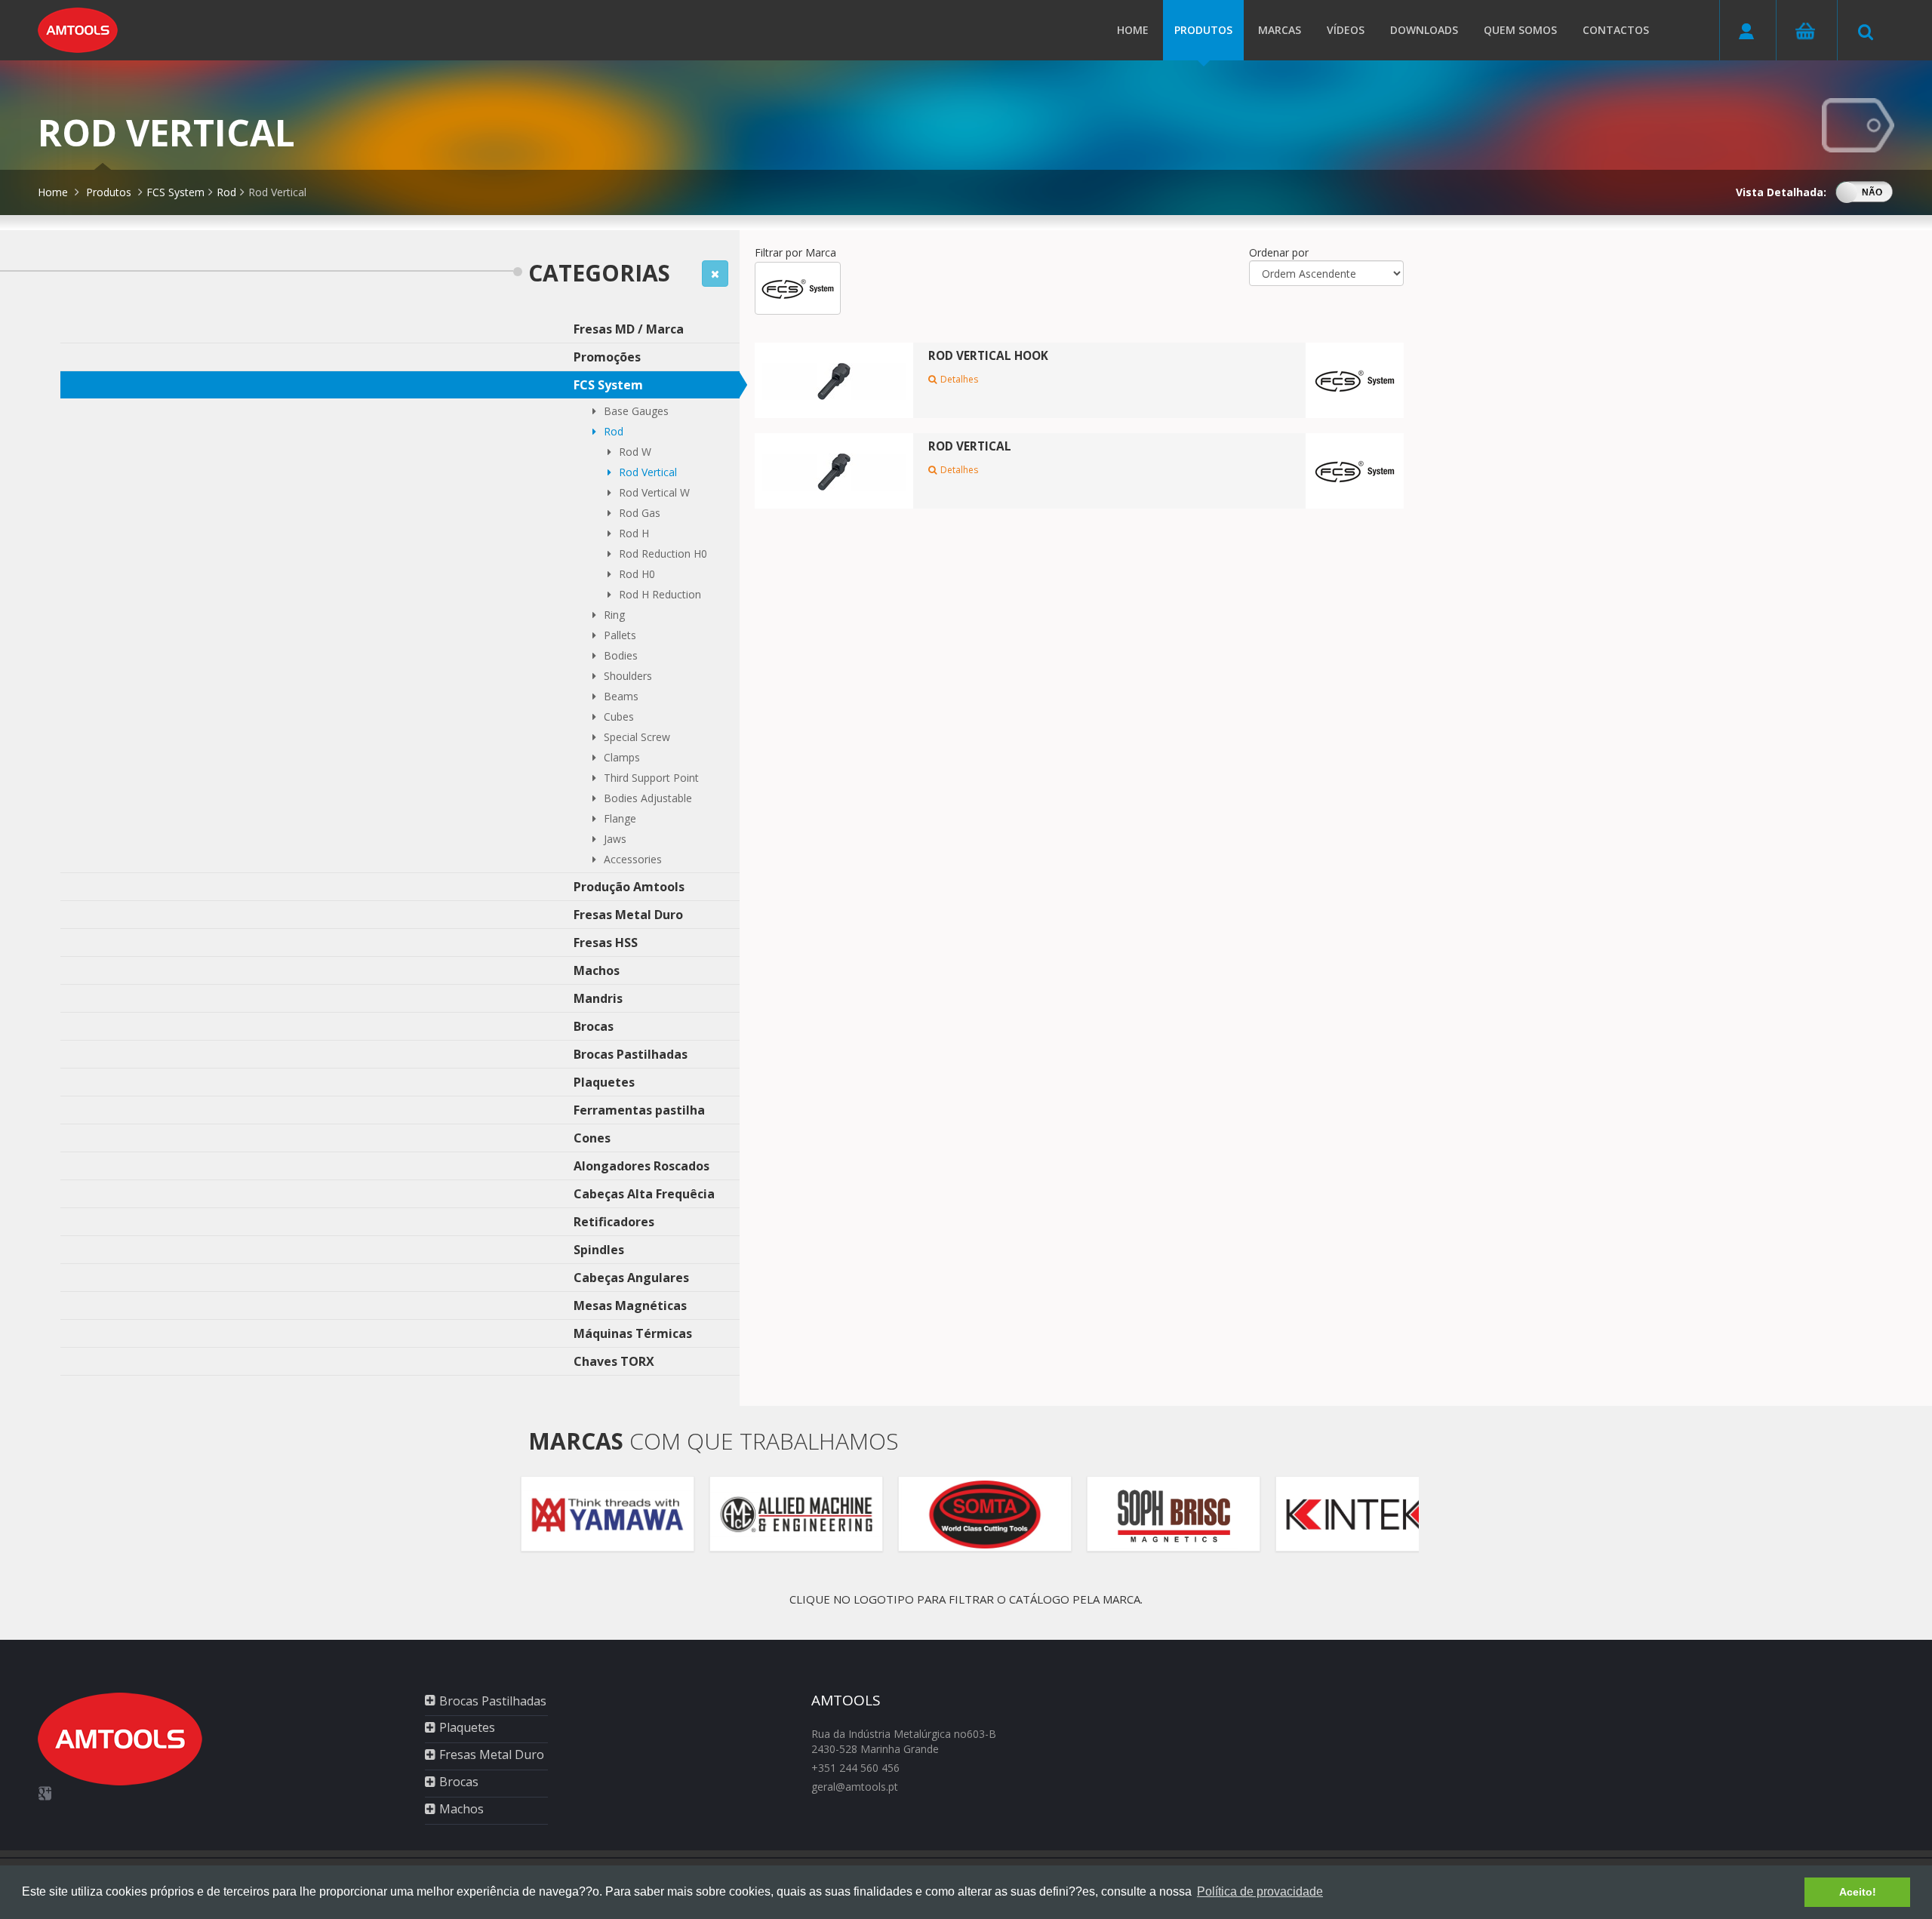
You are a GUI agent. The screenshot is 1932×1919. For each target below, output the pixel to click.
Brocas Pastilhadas (631, 1054)
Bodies (621, 655)
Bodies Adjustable (648, 798)
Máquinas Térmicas (633, 1333)
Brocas (594, 1026)
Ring (614, 615)
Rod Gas (640, 513)
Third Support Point (651, 778)
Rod (226, 192)
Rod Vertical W (654, 492)
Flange (620, 818)
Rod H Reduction (660, 594)
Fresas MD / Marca (629, 329)
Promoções (607, 357)
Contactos (1616, 30)
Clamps (622, 757)
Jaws (615, 839)
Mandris (598, 998)
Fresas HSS (606, 943)
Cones (592, 1138)
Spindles (599, 1250)
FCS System (175, 192)
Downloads (1424, 30)
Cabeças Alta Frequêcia (644, 1194)
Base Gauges (636, 411)
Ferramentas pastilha (639, 1110)
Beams (621, 696)
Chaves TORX (614, 1361)
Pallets (620, 635)
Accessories (633, 859)
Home (1133, 30)
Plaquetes (604, 1082)
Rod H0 (637, 574)
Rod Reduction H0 (663, 554)
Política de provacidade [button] (1260, 1891)
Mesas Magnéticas (630, 1305)
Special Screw (637, 737)
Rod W (635, 452)
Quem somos (1520, 30)
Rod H (634, 533)
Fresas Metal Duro (628, 915)
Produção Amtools (629, 887)
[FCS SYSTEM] (798, 288)
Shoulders (628, 676)
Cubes (619, 717)
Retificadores (614, 1222)
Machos (597, 970)
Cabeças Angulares (631, 1278)
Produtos (1203, 30)
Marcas (1280, 30)
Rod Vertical (277, 192)
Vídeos (1346, 30)
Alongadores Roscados (641, 1166)
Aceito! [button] (1858, 1892)
